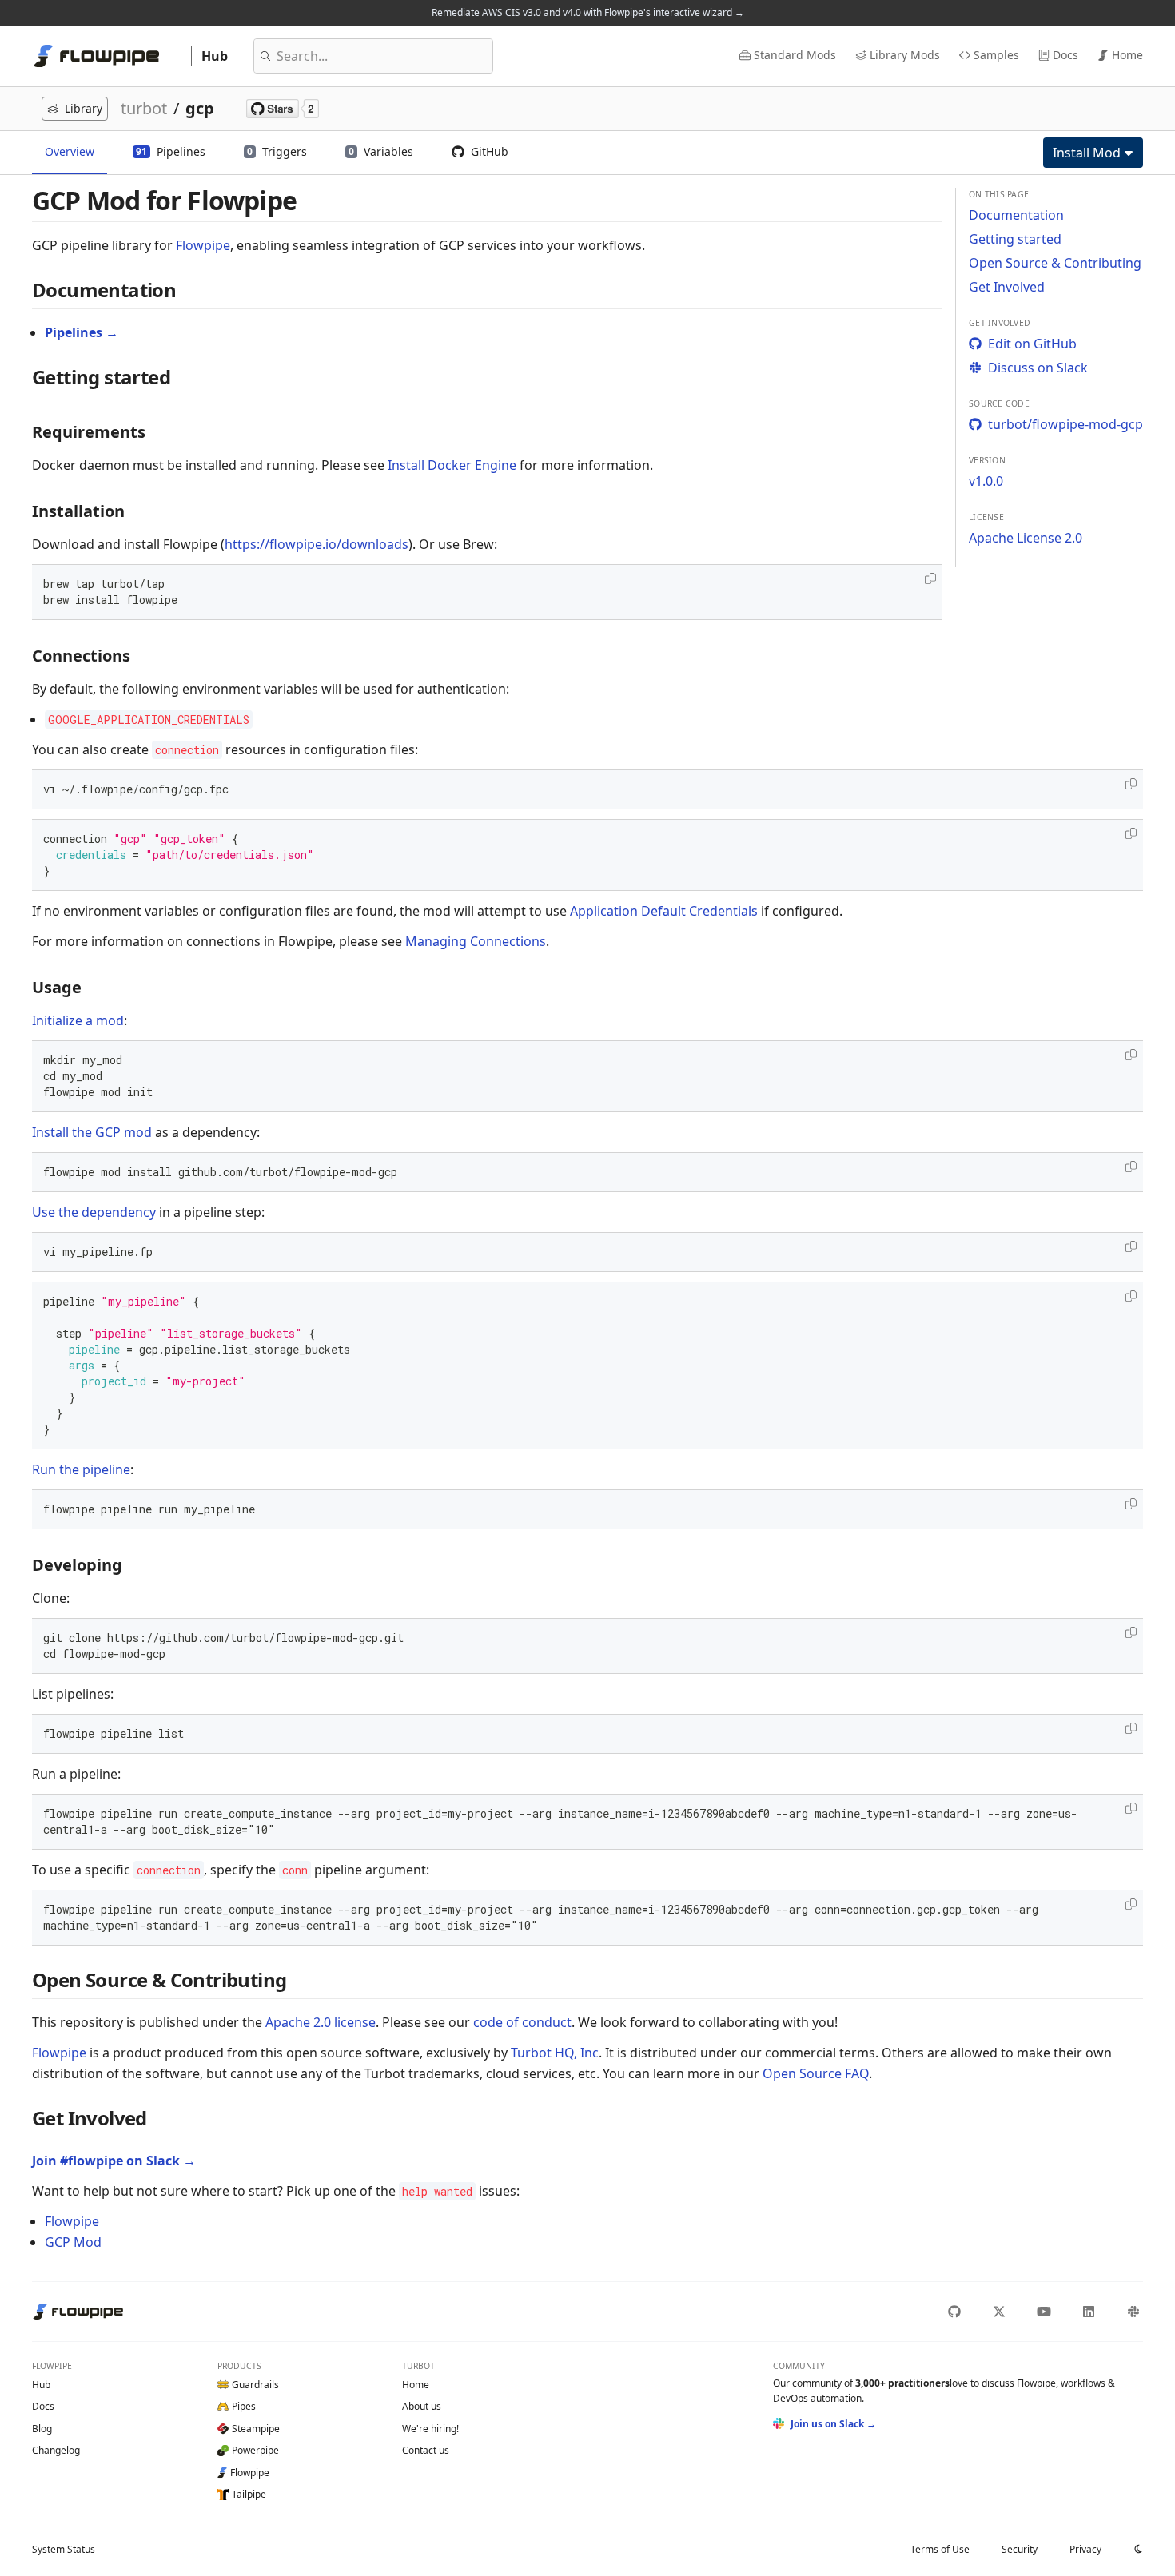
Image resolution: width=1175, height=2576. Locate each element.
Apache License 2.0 (1026, 538)
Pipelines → (82, 332)
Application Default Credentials (664, 911)
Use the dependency (94, 1212)
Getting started (1015, 239)
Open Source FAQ (816, 2073)
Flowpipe (203, 245)
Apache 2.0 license (321, 2022)
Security (1020, 2549)
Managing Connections (476, 941)
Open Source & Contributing (1055, 263)
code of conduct (522, 2022)
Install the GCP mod (92, 1132)
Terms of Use (940, 2549)
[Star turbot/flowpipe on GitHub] (283, 109)
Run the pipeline (81, 1469)
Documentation (1016, 215)
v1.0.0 (986, 481)
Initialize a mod (78, 1020)
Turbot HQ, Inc (555, 2053)
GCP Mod (73, 2242)
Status (64, 2549)
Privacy (1085, 2549)
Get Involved (1007, 287)
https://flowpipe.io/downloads (317, 544)
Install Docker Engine (452, 465)
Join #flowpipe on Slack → (114, 2161)
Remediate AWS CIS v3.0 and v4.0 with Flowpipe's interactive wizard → (588, 12)
